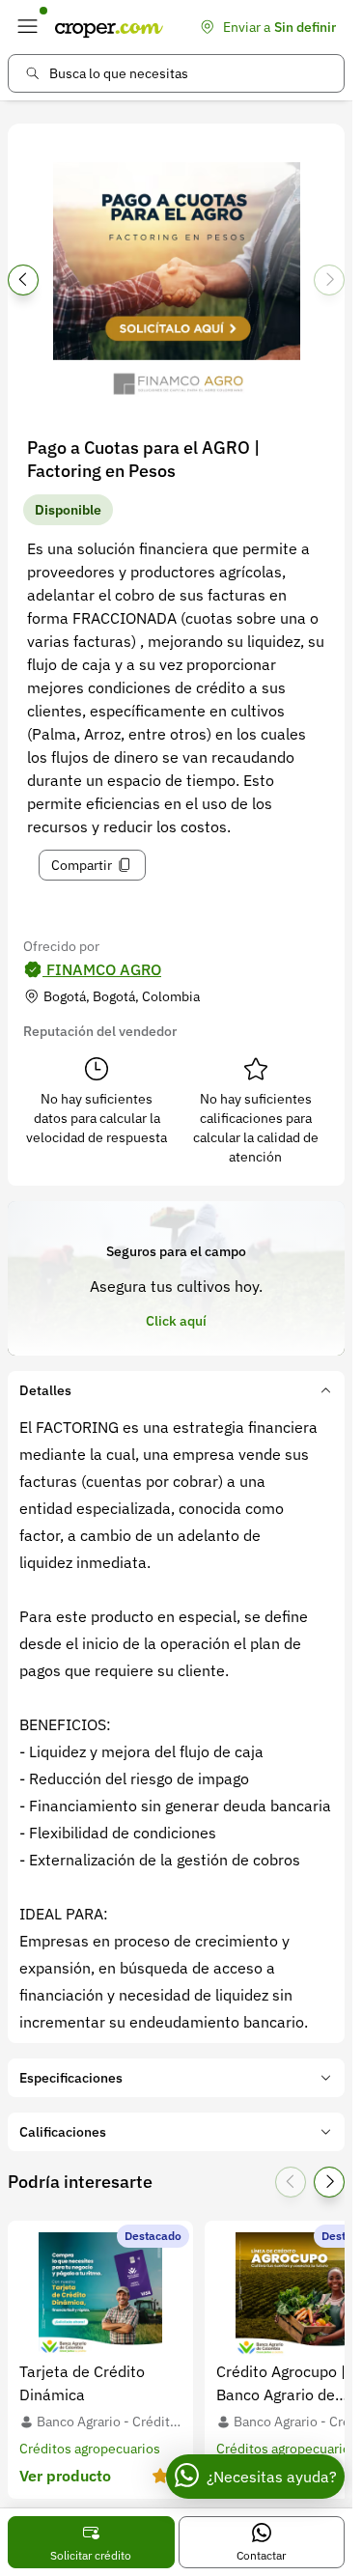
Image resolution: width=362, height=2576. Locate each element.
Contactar (261, 2555)
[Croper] (109, 27)
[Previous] (23, 280)
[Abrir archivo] (176, 286)
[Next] (329, 280)
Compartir (82, 865)
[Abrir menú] (27, 27)
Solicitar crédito (91, 2555)
